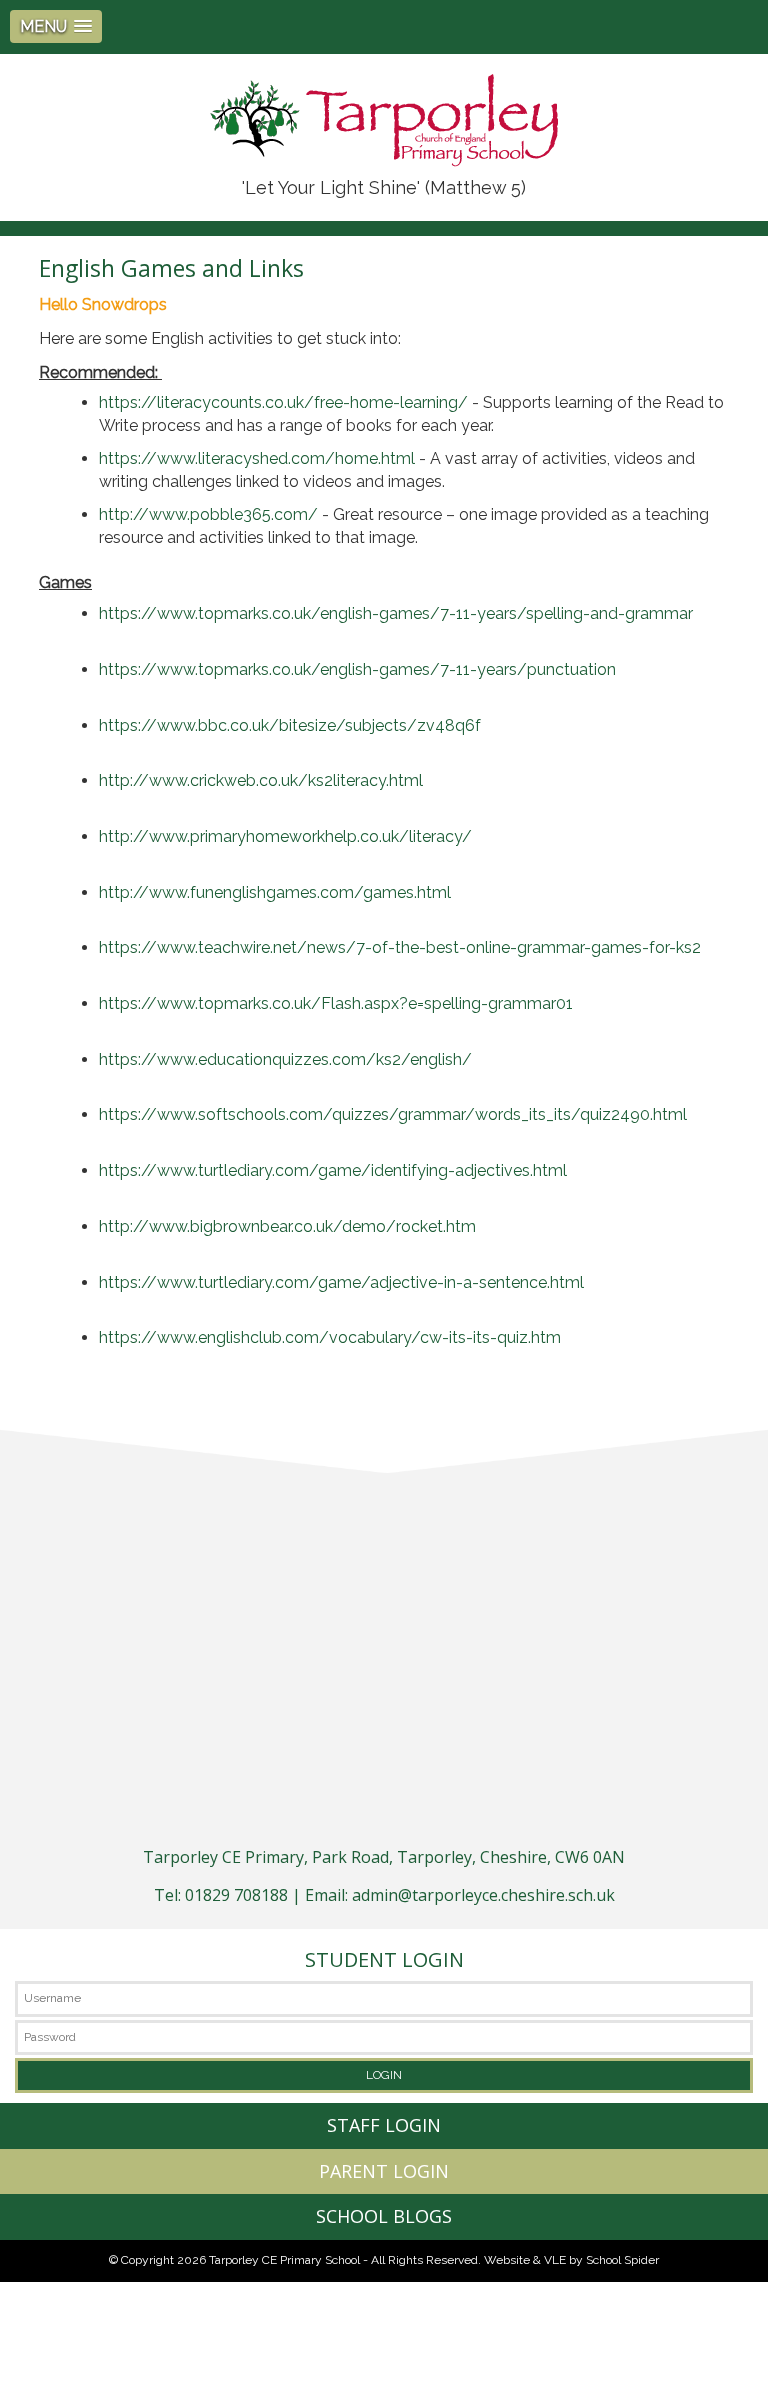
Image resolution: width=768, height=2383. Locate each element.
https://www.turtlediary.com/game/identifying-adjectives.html (333, 1170)
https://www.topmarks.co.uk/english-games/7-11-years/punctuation (357, 669)
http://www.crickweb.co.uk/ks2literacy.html (261, 780)
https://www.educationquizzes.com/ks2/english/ (285, 1059)
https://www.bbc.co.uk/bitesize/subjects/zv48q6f (290, 725)
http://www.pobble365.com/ (208, 514)
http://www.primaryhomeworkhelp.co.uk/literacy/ (285, 836)
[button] (56, 26)
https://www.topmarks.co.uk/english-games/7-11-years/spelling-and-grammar (396, 613)
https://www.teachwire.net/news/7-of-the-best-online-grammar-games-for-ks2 (400, 947)
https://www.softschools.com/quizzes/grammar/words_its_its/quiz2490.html (393, 1114)
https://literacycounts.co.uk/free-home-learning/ (283, 402)
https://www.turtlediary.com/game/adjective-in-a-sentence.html (341, 1282)
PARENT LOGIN (384, 2171)
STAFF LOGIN (384, 2125)
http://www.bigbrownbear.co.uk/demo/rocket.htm (287, 1226)
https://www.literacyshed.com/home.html (257, 458)
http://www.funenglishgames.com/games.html (275, 892)
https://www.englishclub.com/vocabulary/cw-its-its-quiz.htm (330, 1337)
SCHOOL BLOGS (384, 2216)
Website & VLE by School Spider (571, 2260)
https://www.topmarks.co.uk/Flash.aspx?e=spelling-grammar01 (336, 1003)
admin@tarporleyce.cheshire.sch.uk (483, 1895)
